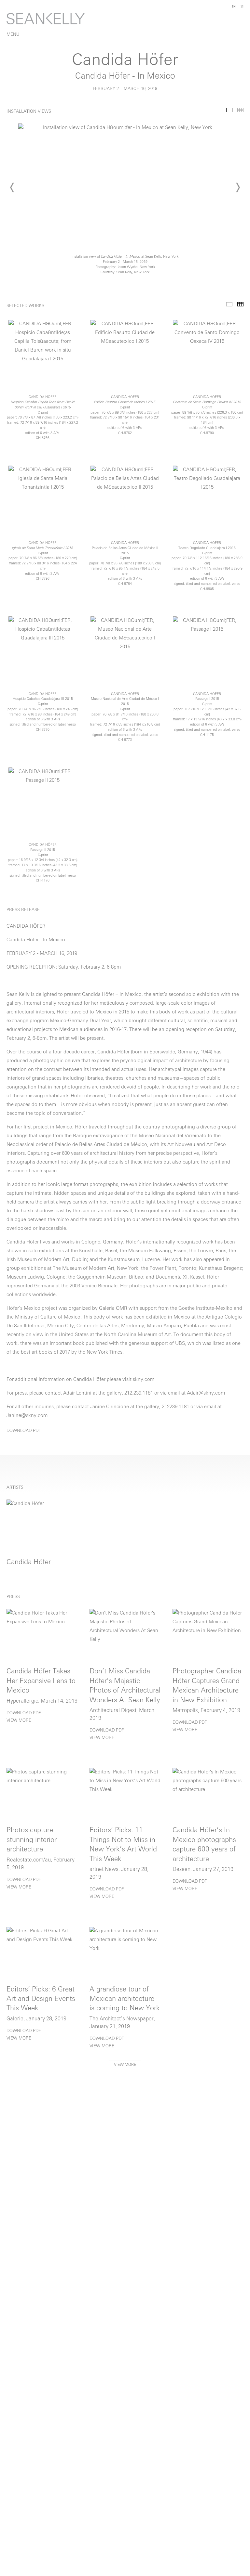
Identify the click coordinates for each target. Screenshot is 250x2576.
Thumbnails (240, 110)
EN (234, 7)
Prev (12, 187)
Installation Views (229, 110)
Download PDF (24, 1431)
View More (19, 1721)
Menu (13, 35)
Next (238, 187)
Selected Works (229, 304)
